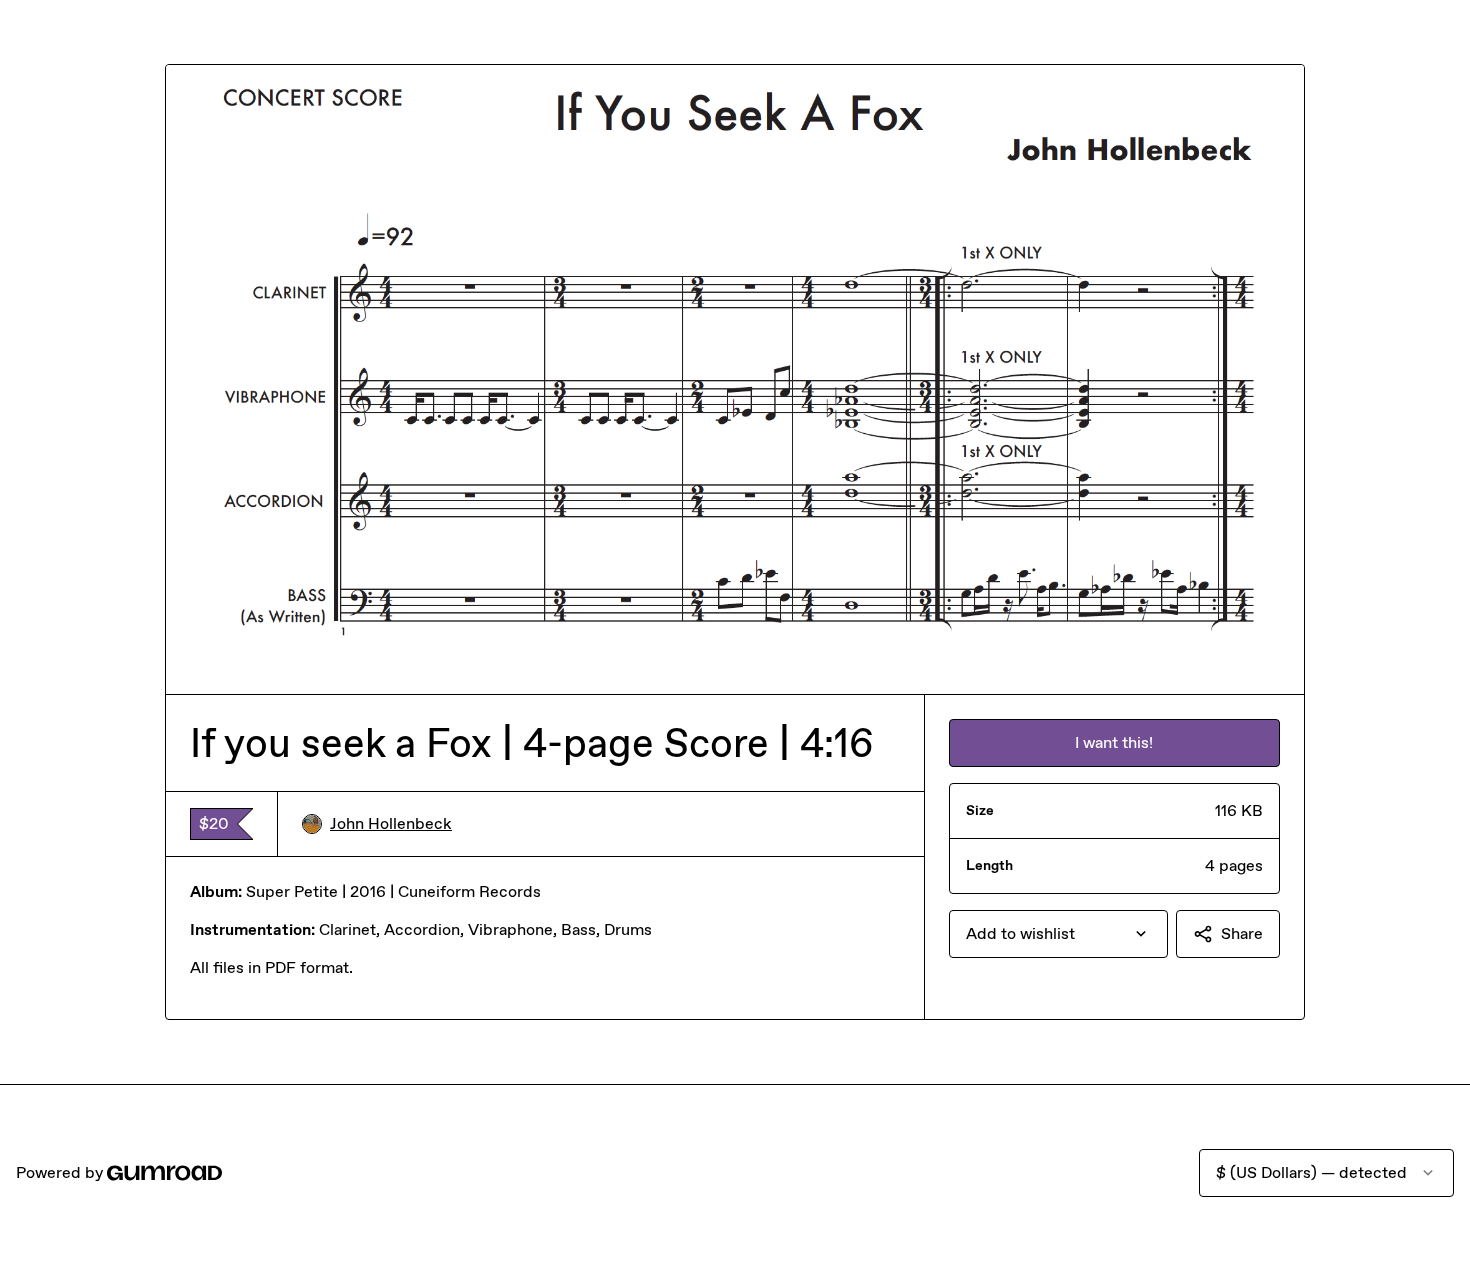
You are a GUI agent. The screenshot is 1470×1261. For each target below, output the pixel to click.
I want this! (1114, 742)
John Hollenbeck (391, 823)
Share (1242, 933)
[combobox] (1058, 934)
